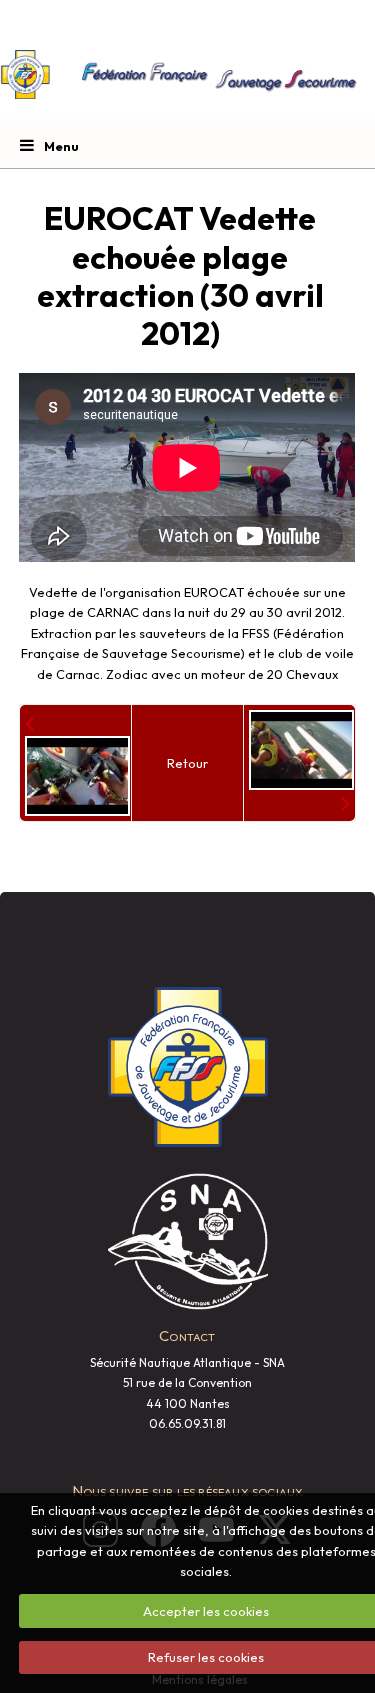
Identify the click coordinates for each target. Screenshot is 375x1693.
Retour (187, 763)
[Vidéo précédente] (75, 763)
